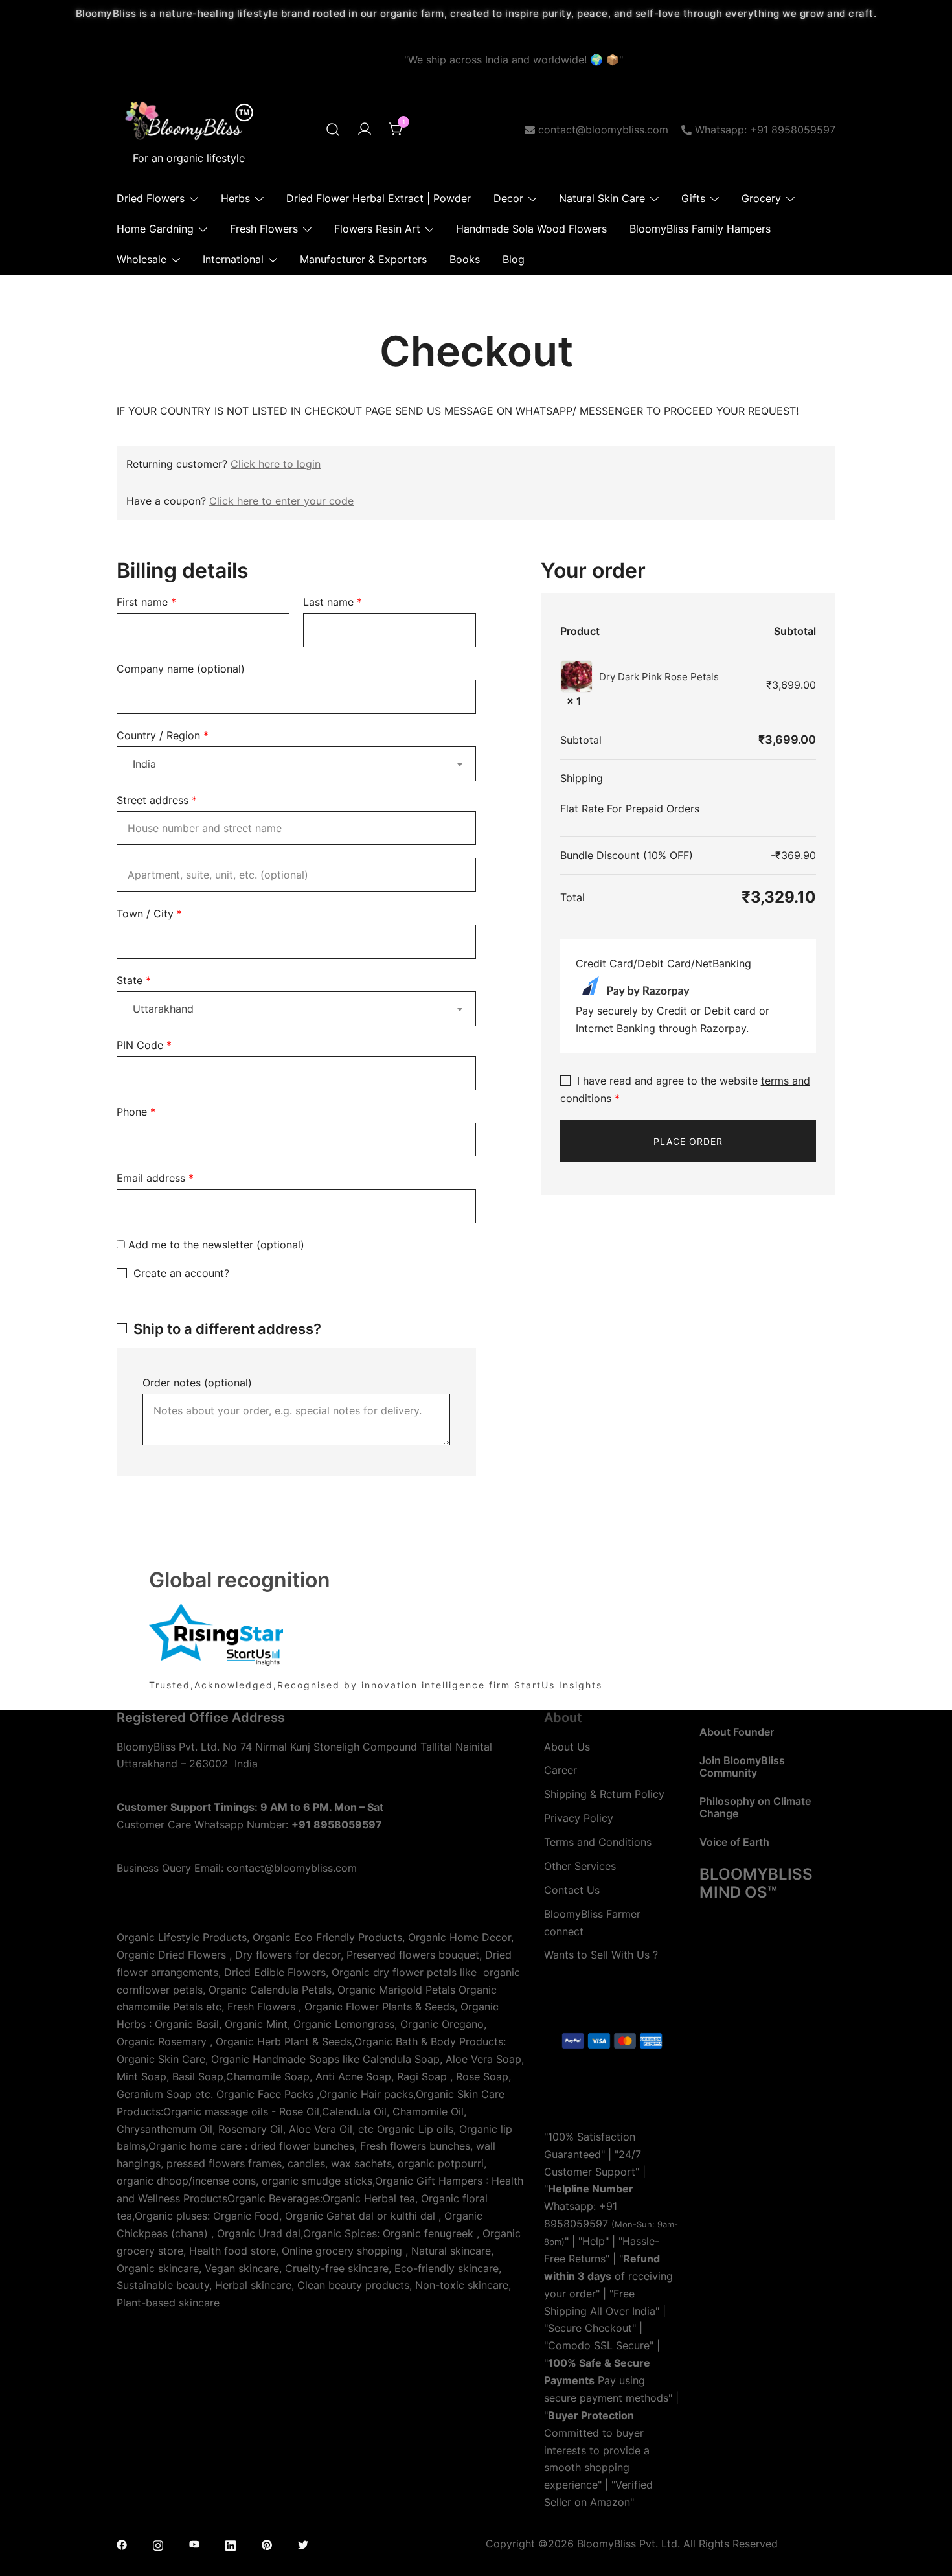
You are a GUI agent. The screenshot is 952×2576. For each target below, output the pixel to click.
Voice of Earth (734, 1842)
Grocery (761, 198)
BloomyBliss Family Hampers (700, 229)
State (134, 980)
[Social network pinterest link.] (267, 2544)
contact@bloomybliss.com (603, 130)
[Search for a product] (333, 130)
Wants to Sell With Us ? (601, 1955)
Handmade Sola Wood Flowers (531, 229)
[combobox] (296, 764)
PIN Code (144, 1045)
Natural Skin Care (602, 198)
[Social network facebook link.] (122, 2544)
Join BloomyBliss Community (742, 1766)
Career (561, 1770)
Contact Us (572, 1890)
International (233, 259)
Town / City (149, 914)
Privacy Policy (579, 1818)
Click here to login (276, 464)
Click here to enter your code (281, 501)
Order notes (197, 1383)
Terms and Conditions (598, 1842)
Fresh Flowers (264, 229)
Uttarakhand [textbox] (163, 1009)
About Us (567, 1747)
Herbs (235, 198)
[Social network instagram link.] (158, 2544)
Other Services (580, 1866)
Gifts (693, 198)
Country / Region (163, 735)
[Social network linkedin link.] (231, 2544)
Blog (514, 259)
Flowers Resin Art (377, 229)
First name (146, 602)
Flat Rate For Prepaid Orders (630, 809)
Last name (333, 602)
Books (465, 259)
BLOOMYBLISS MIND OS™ (756, 1883)
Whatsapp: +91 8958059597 (765, 130)
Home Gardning (155, 229)
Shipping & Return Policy (604, 1794)
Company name (181, 669)
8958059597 (576, 2224)
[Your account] (365, 130)
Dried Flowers (151, 198)
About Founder (737, 1732)
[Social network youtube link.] (194, 2544)
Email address (155, 1178)
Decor (508, 198)
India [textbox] (144, 764)
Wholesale (142, 259)
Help (594, 2241)
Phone (136, 1112)
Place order (688, 1141)
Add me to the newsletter (215, 1245)
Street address (157, 800)
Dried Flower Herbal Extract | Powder (379, 198)
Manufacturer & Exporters (363, 259)
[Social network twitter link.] (303, 2544)
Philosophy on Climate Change (755, 1807)
